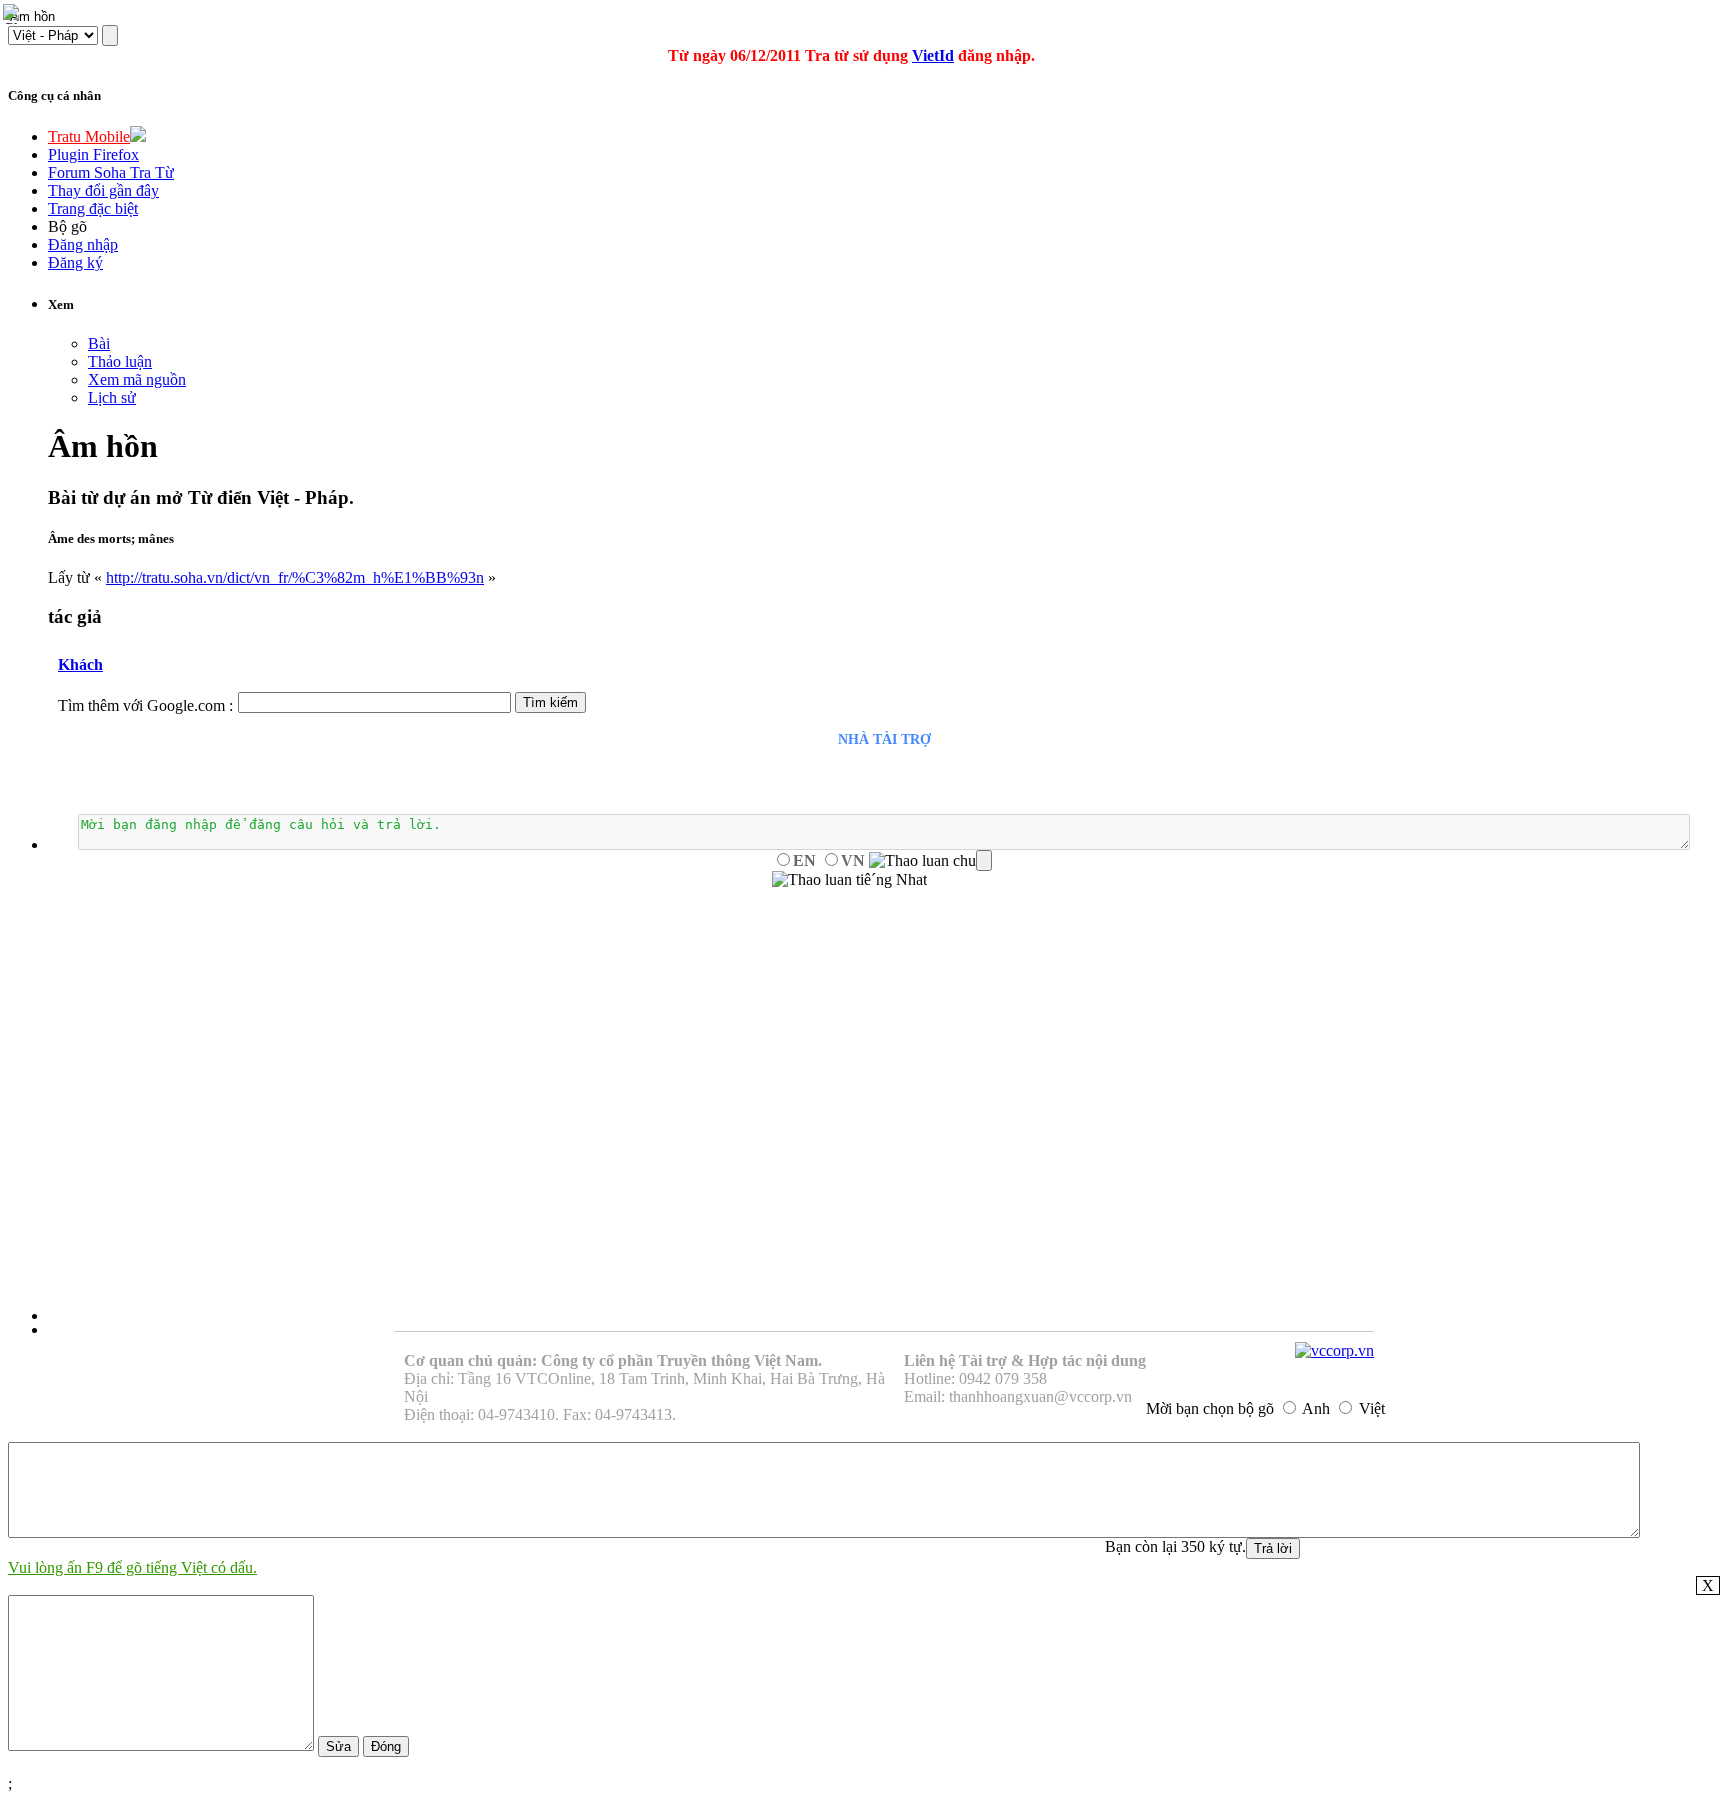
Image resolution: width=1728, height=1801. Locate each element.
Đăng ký (75, 262)
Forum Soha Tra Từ (111, 172)
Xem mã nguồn (137, 379)
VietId (933, 55)
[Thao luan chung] (930, 861)
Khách (80, 664)
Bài (99, 343)
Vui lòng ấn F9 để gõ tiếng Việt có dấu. (132, 1567)
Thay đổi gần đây (103, 190)
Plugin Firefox (93, 154)
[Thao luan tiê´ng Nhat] (849, 880)
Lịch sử (112, 397)
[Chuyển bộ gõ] (14, 14)
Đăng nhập (83, 244)
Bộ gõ (67, 226)
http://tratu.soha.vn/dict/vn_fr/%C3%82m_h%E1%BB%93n (295, 577)
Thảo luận (120, 361)
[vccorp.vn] (1334, 1350)
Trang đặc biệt (93, 208)
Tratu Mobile (89, 136)
